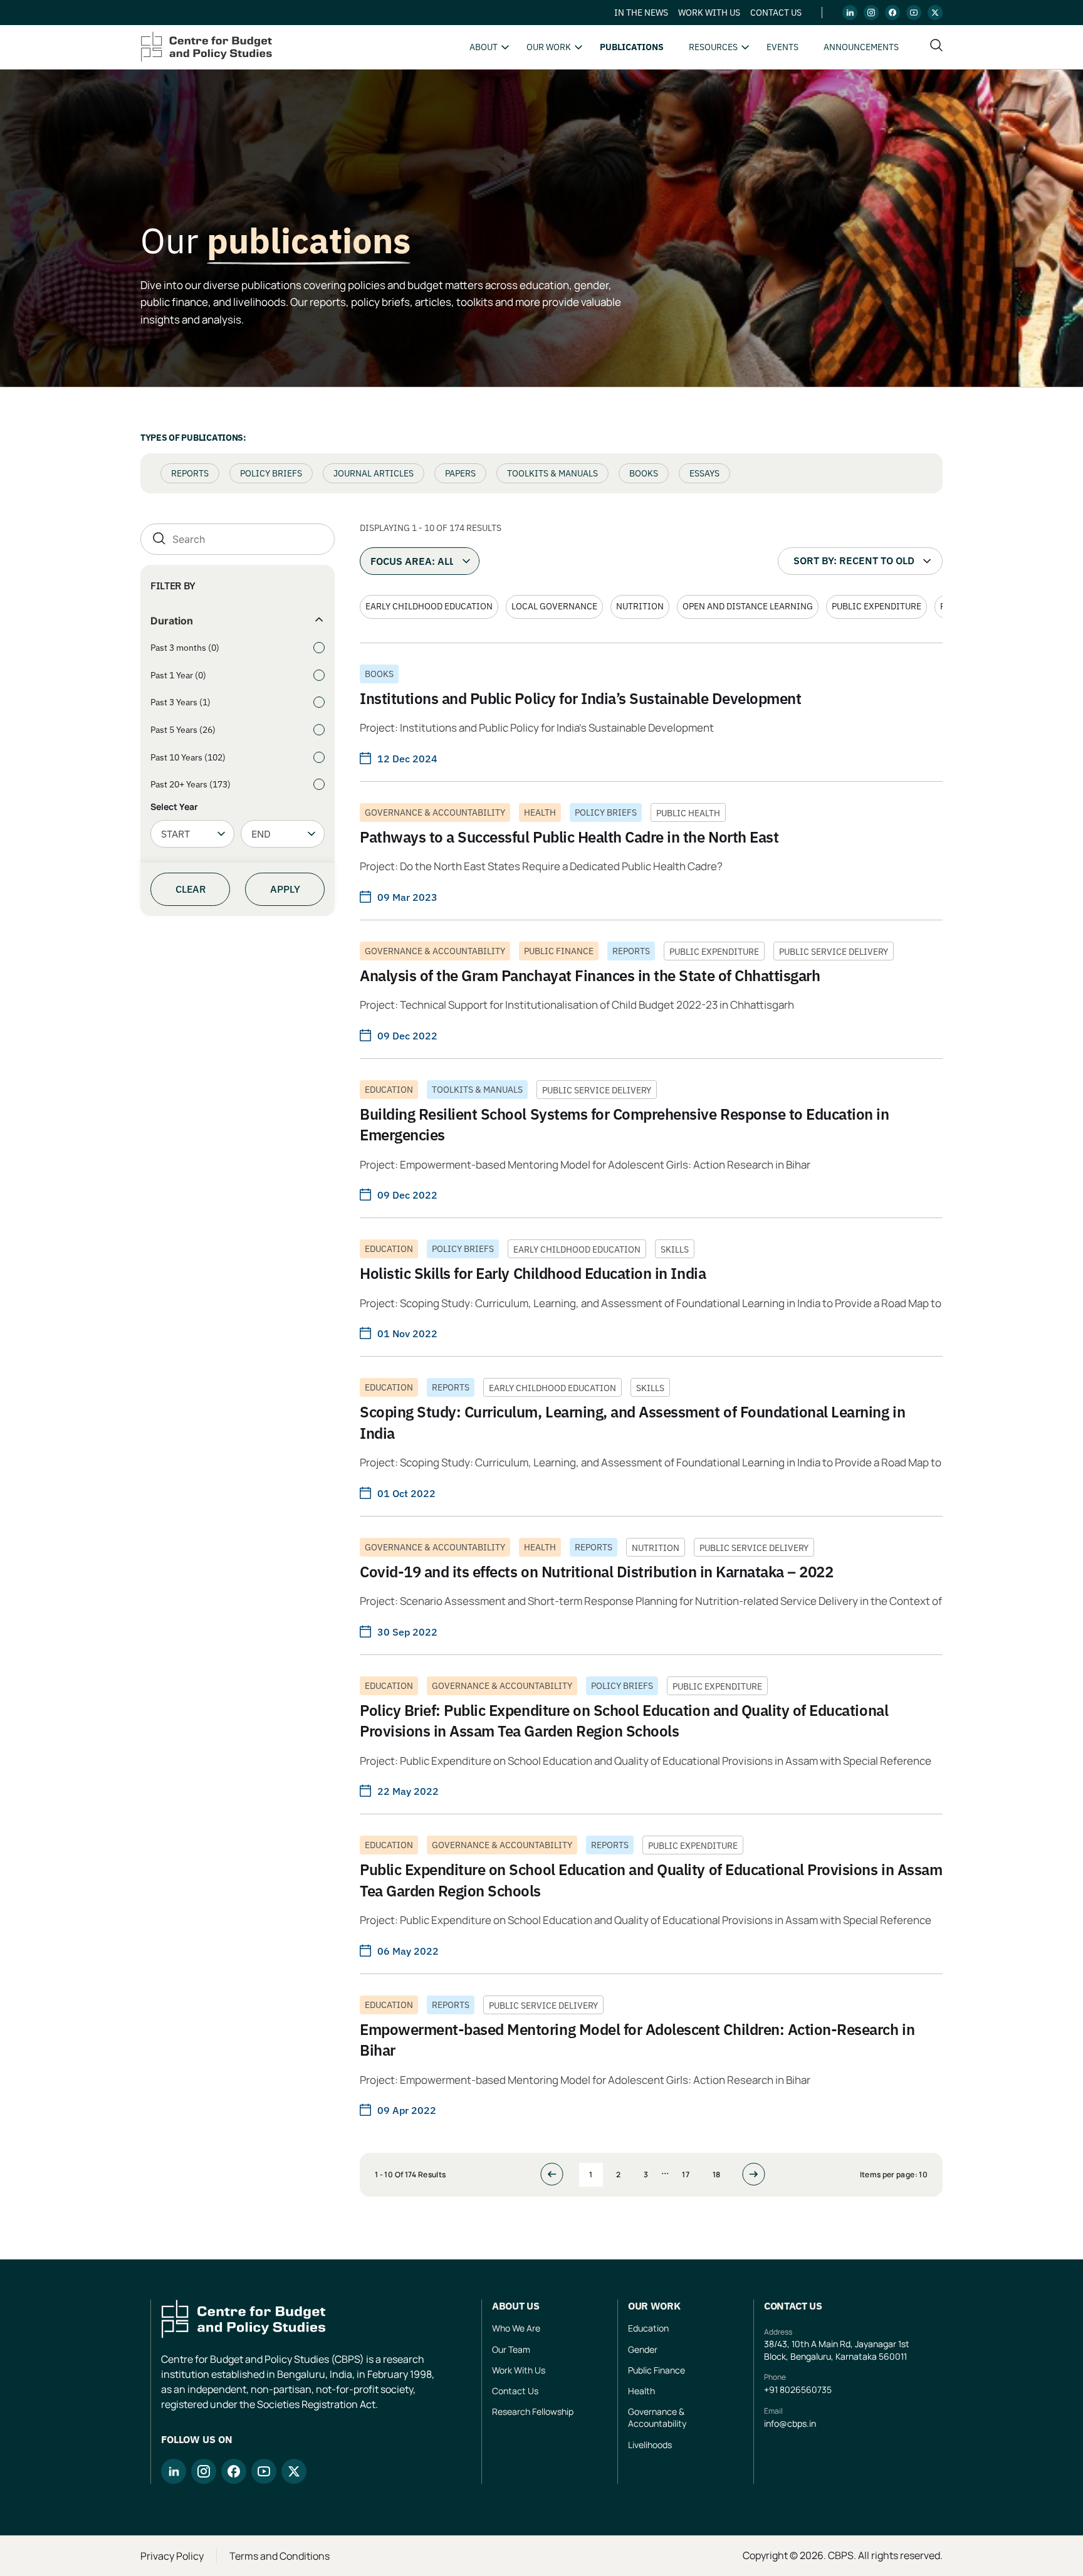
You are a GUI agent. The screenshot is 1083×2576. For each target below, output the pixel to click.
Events (782, 47)
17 (686, 2174)
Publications (632, 47)
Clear (191, 889)
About (484, 47)
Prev (558, 2174)
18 (717, 2174)
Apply (285, 889)
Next (750, 2174)
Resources (713, 47)
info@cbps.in (790, 2423)
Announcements (861, 47)
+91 (772, 2389)
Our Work (549, 47)
